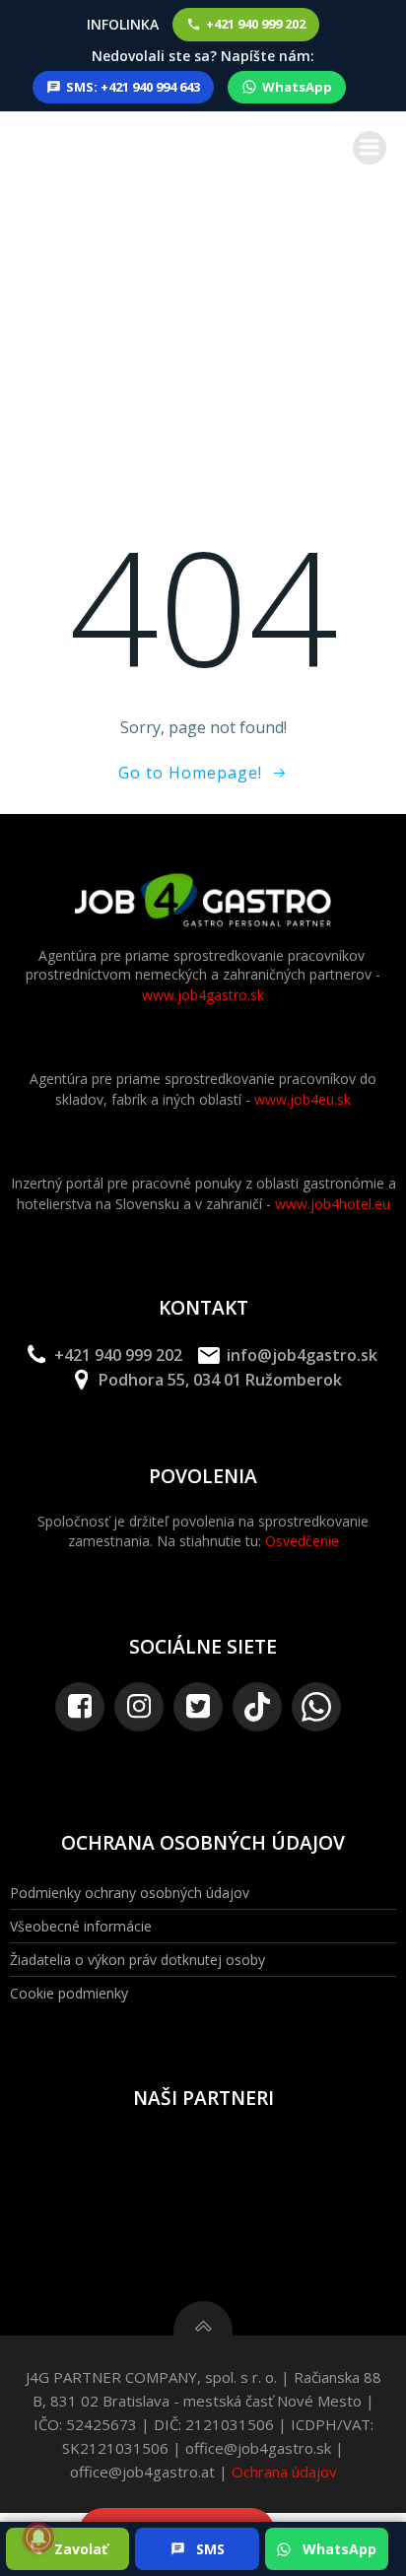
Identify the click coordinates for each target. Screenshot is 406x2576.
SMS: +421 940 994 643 (133, 87)
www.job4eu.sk (303, 1099)
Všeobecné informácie (81, 1926)
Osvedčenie (302, 1541)
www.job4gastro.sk (203, 995)
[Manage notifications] (38, 2538)
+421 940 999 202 (256, 24)
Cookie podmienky (69, 1993)
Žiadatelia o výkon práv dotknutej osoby (137, 1960)
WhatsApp (297, 87)
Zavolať (81, 2549)
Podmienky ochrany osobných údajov (130, 1893)
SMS (210, 2549)
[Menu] (370, 148)
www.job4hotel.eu (333, 1204)
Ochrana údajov (284, 2472)
